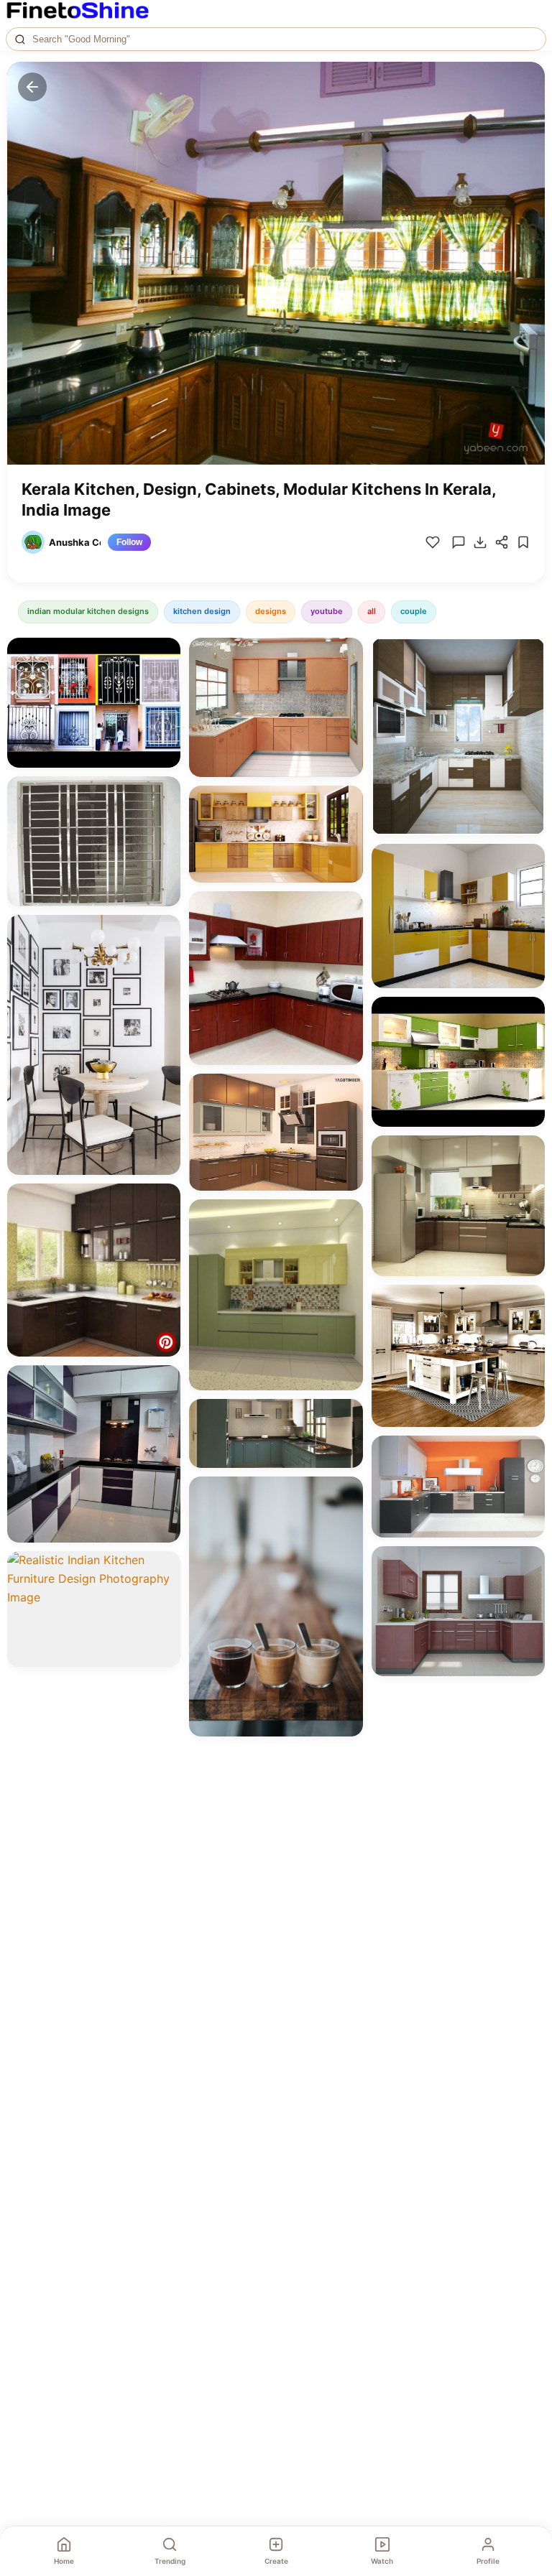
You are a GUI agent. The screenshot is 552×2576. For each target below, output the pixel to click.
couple (414, 611)
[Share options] (165, 654)
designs (271, 611)
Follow (129, 542)
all (372, 611)
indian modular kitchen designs (88, 611)
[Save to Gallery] (165, 679)
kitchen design (202, 611)
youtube (327, 611)
